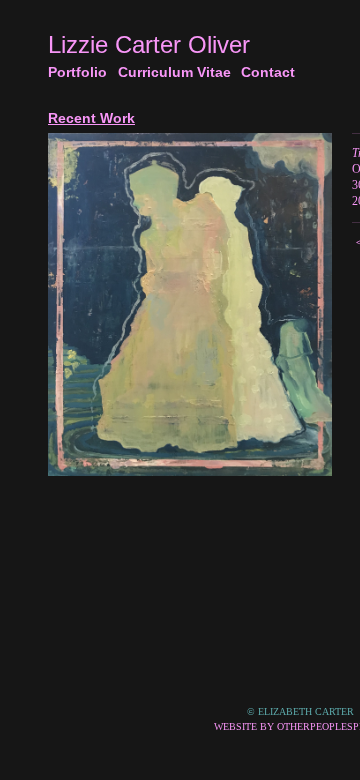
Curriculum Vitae (177, 71)
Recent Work (91, 117)
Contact (269, 71)
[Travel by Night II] (190, 304)
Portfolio (79, 71)
